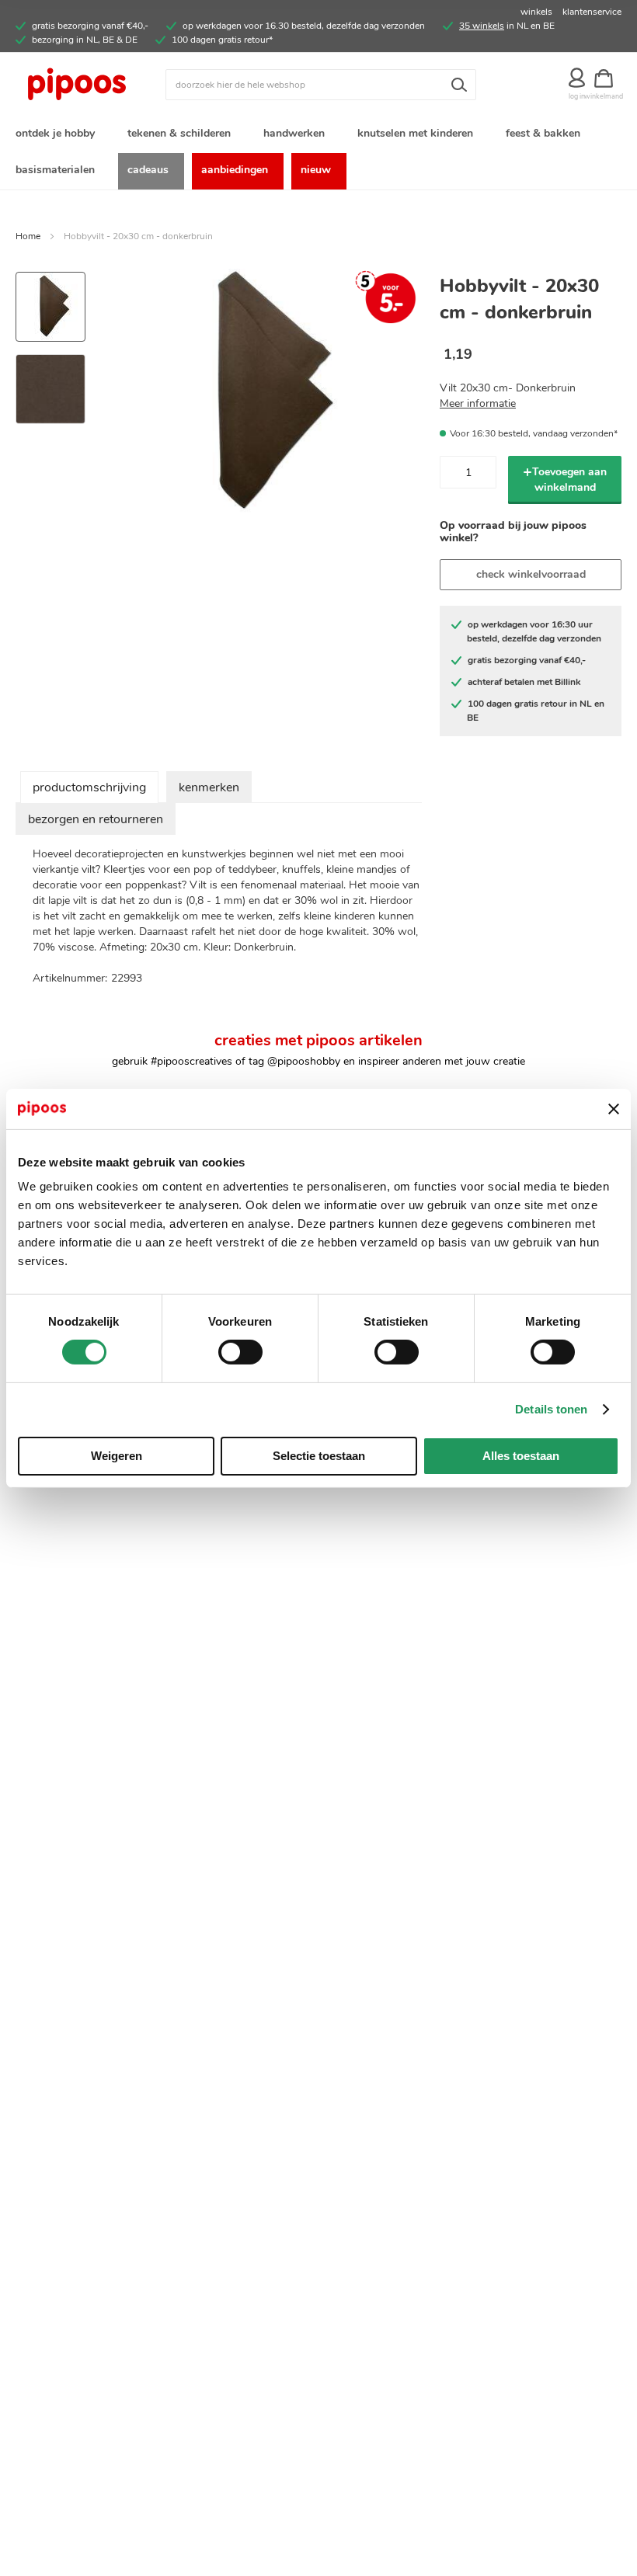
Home (28, 236)
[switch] (240, 1354)
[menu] (318, 153)
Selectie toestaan (319, 1456)
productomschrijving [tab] (89, 787)
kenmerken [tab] (209, 787)
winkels (536, 12)
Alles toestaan (521, 1456)
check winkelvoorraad (531, 574)
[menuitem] (58, 135)
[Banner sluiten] (614, 1109)
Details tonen (551, 1409)
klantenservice (592, 12)
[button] (50, 383)
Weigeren (117, 1456)
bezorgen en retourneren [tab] (96, 819)
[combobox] (321, 85)
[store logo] (91, 85)
